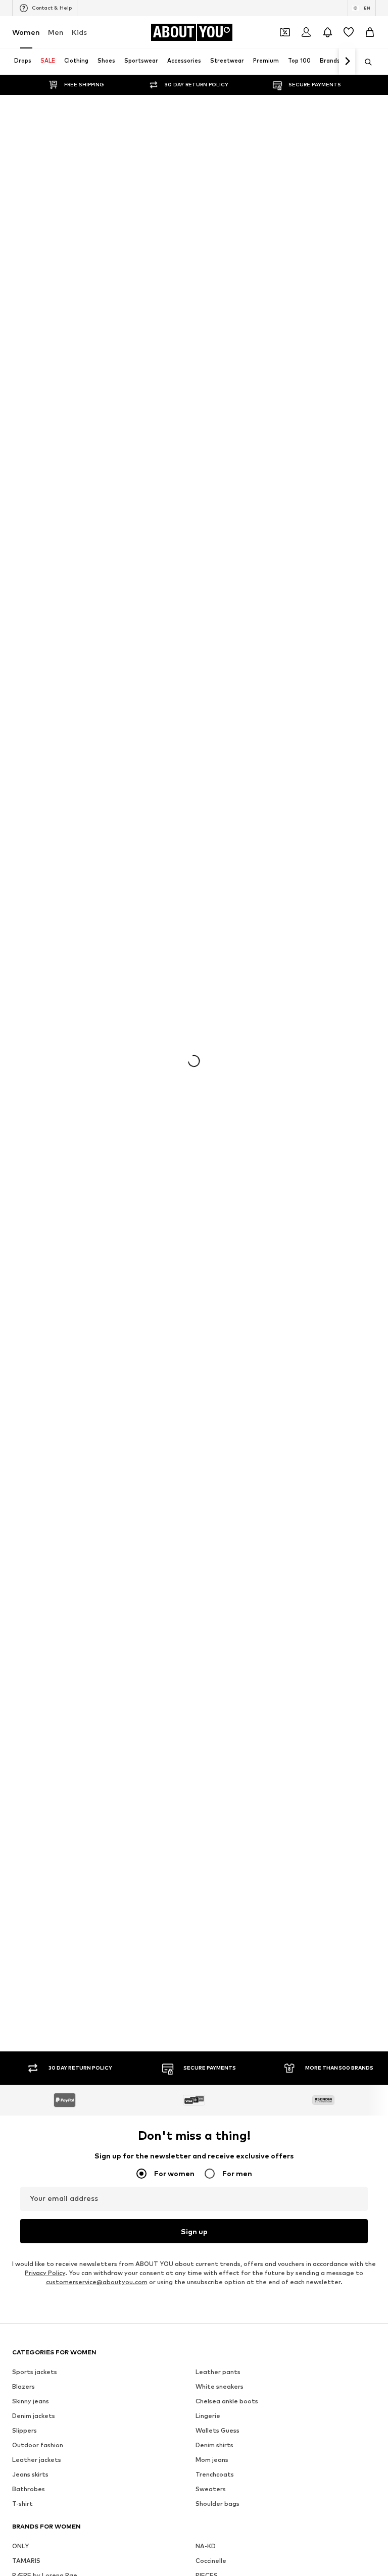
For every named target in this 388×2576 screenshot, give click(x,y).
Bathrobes (29, 2489)
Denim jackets (34, 2416)
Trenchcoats (215, 2474)
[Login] (306, 32)
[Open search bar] (365, 62)
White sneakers (220, 2386)
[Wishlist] (349, 32)
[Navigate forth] (347, 62)
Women (26, 32)
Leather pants (218, 2372)
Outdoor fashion (38, 2445)
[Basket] (370, 32)
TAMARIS (26, 2561)
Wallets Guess (217, 2430)
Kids (79, 32)
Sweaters (211, 2489)
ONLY (20, 2546)
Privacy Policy (45, 2273)
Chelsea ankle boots (227, 2401)
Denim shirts (214, 2445)
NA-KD (206, 2546)
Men (56, 32)
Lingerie (208, 2416)
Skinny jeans (31, 2401)
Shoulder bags (217, 2504)
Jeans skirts (30, 2474)
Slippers (25, 2430)
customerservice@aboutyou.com (97, 2282)
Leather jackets (37, 2460)
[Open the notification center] (327, 32)
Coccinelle (211, 2561)
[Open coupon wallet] (285, 32)
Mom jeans (212, 2460)
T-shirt (22, 2504)
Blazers (23, 2386)
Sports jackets (35, 2372)
